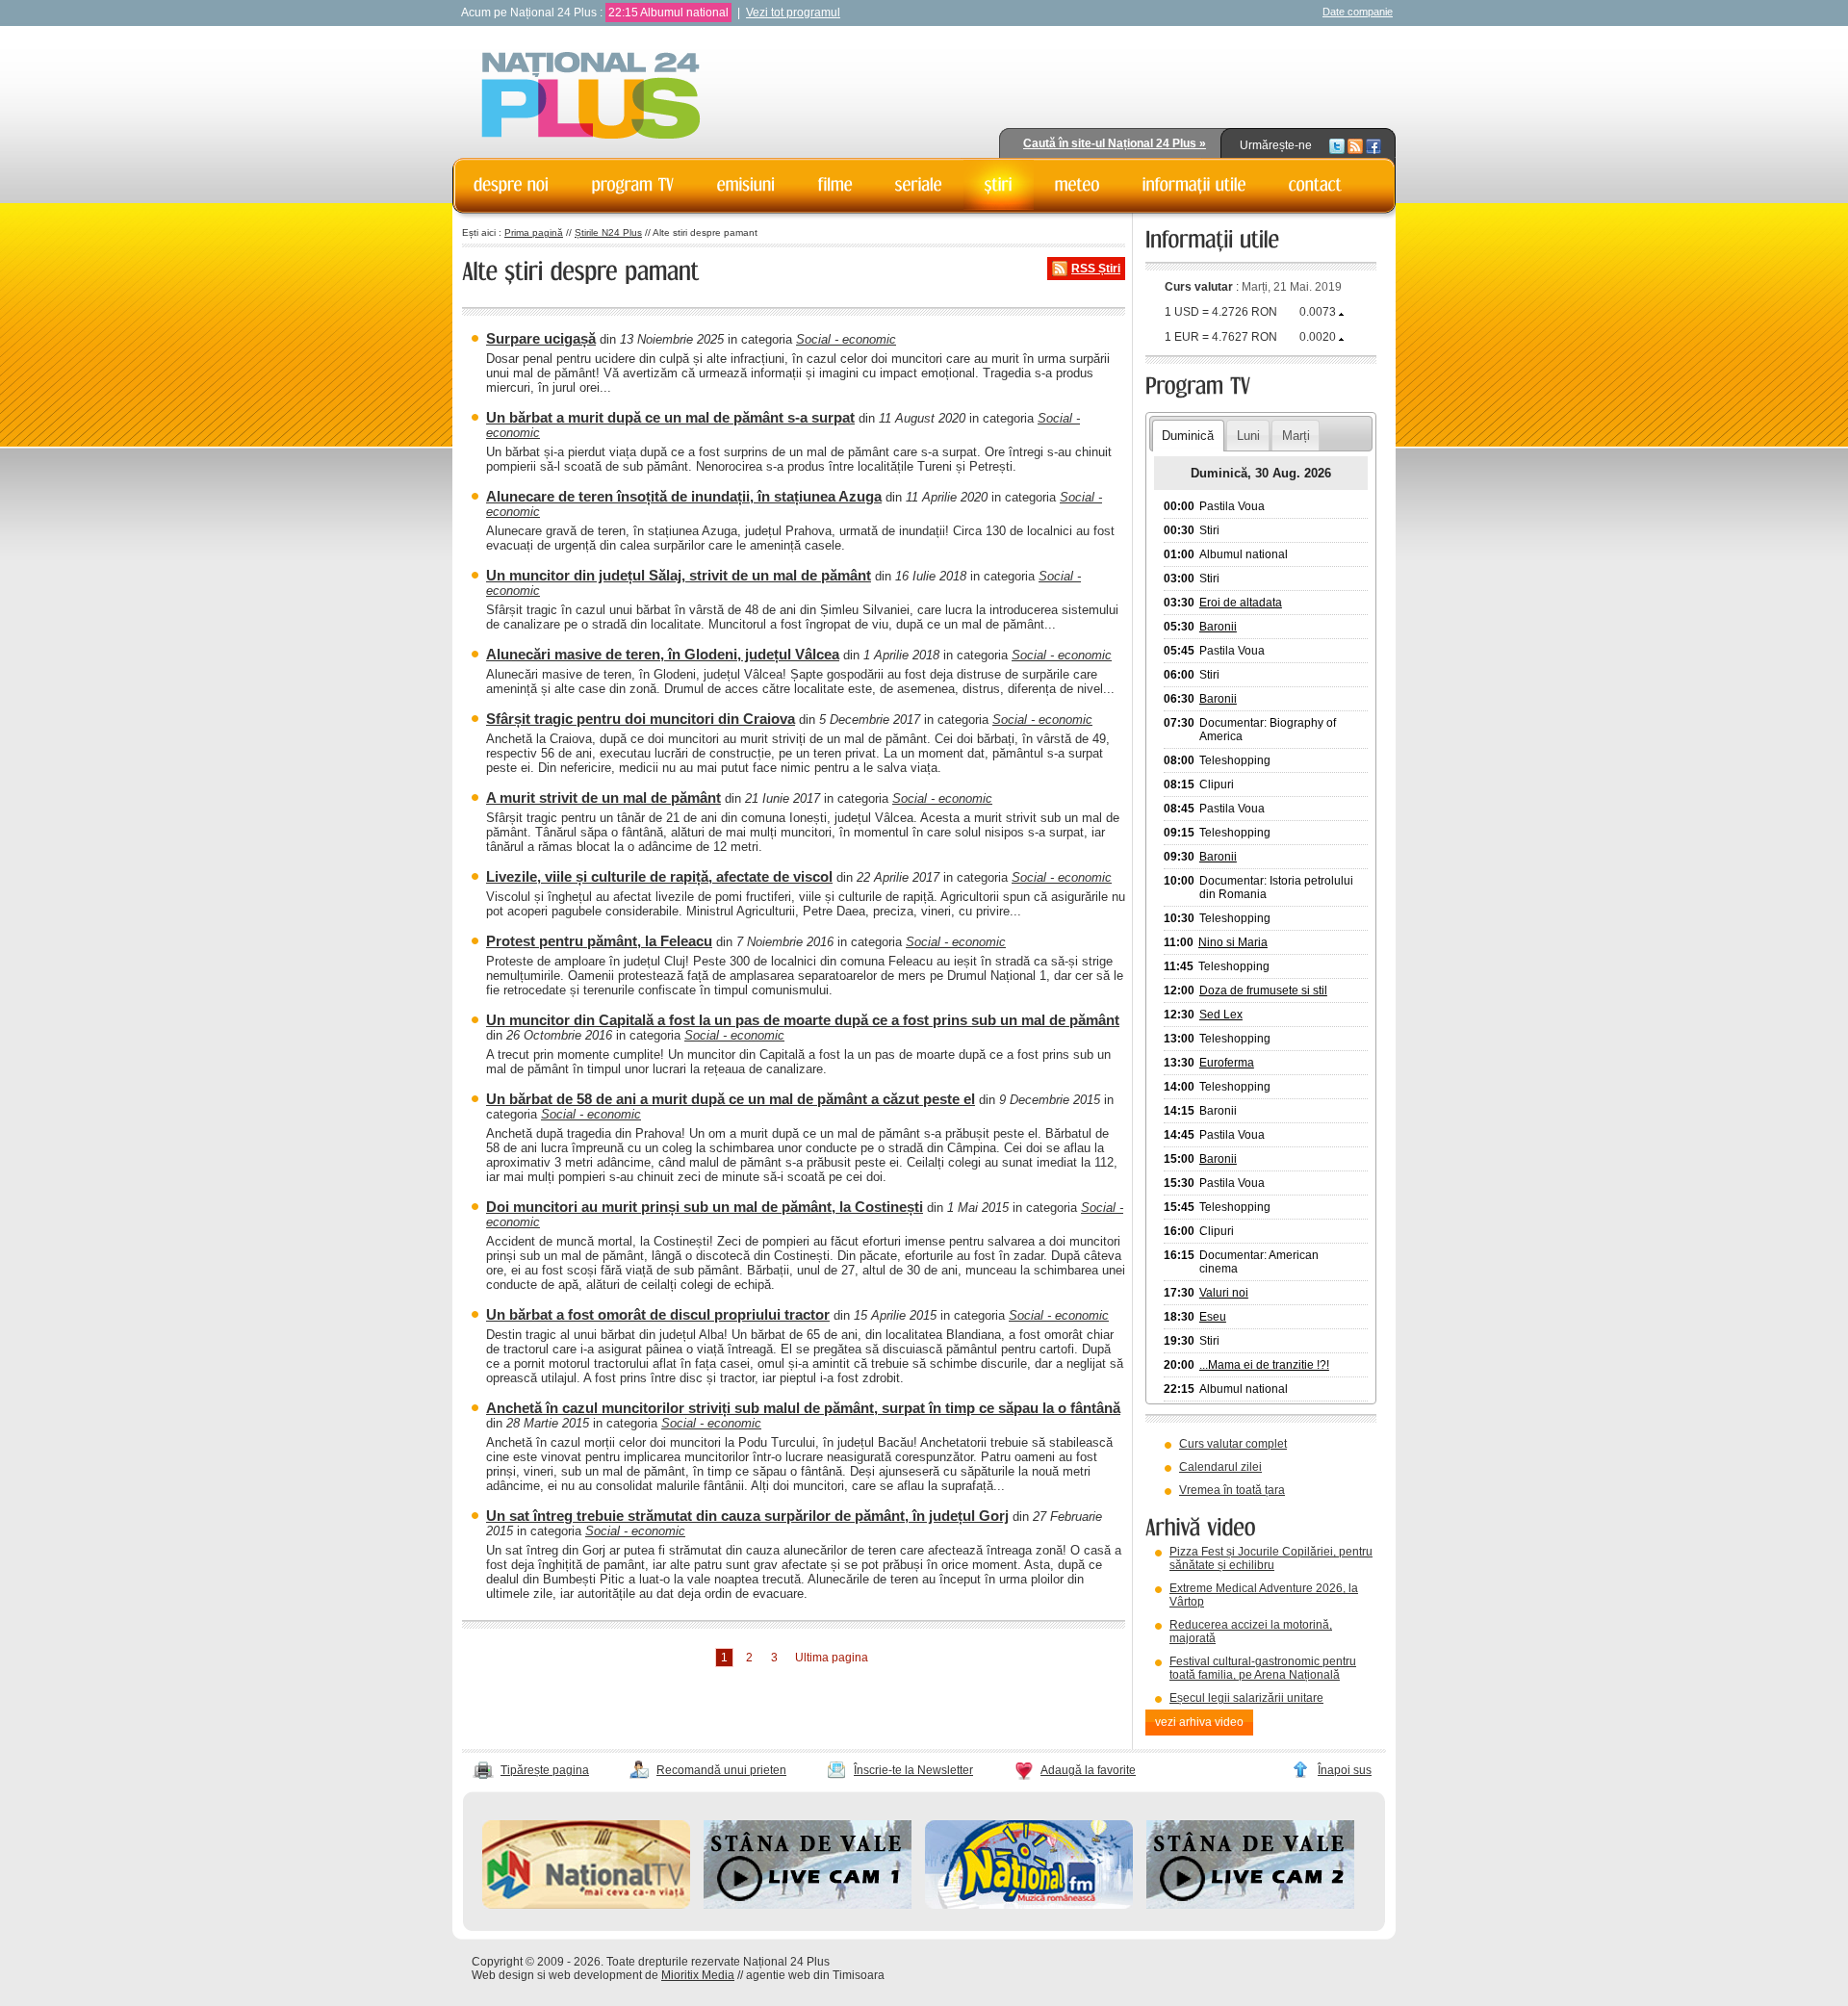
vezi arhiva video (1199, 1722)
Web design (503, 1975)
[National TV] (586, 1905)
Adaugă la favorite (1088, 1770)
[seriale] (919, 185)
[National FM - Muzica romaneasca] (1029, 1905)
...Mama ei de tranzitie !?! (1264, 1365)
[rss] (1355, 145)
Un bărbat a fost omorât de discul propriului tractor (658, 1314)
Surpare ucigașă (541, 338)
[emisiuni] (746, 185)
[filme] (835, 185)
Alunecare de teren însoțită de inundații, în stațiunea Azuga (684, 496)
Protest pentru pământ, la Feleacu (599, 941)
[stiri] (999, 185)
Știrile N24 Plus (608, 232)
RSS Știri (1096, 269)
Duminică (1188, 436)
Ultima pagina (832, 1658)
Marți (1296, 436)
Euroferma (1227, 1063)
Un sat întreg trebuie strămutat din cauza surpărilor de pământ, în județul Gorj (747, 1516)
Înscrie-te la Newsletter (913, 1770)
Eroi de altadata (1241, 603)
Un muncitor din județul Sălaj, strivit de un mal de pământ (679, 575)
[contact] (1316, 185)
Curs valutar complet (1233, 1444)
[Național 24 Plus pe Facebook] (1373, 145)
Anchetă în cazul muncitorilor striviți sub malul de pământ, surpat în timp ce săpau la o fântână (803, 1408)
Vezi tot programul (793, 13)
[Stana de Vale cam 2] (1250, 1905)
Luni (1248, 436)
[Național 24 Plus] (591, 97)
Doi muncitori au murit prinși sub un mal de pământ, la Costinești (705, 1207)
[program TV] (633, 185)
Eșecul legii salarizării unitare (1246, 1698)
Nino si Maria (1233, 942)
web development (595, 1975)
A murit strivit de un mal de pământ (603, 797)
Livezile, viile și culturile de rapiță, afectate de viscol (659, 876)
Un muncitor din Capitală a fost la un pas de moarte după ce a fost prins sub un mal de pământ (803, 1020)
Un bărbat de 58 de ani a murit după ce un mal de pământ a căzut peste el (731, 1099)
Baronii (1218, 627)
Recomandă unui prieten (721, 1770)
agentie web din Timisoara (815, 1975)
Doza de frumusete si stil (1263, 990)
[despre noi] (512, 185)
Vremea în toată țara (1232, 1490)
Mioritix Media (698, 1975)
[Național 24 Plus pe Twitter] (1337, 145)
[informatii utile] (1194, 185)
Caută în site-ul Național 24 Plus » (1115, 143)
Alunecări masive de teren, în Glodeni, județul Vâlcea (663, 654)
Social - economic (846, 339)
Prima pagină (534, 232)
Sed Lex (1221, 1015)
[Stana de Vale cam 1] (808, 1905)
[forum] (1078, 185)
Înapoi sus (1345, 1770)
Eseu (1213, 1317)
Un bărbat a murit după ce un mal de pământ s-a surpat (670, 417)
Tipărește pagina (545, 1770)
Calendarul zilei (1220, 1467)
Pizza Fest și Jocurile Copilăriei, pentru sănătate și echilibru (1271, 1558)
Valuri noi (1224, 1293)
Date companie (1358, 12)
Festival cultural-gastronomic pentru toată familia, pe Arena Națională (1263, 1668)
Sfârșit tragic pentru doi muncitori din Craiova (641, 719)
